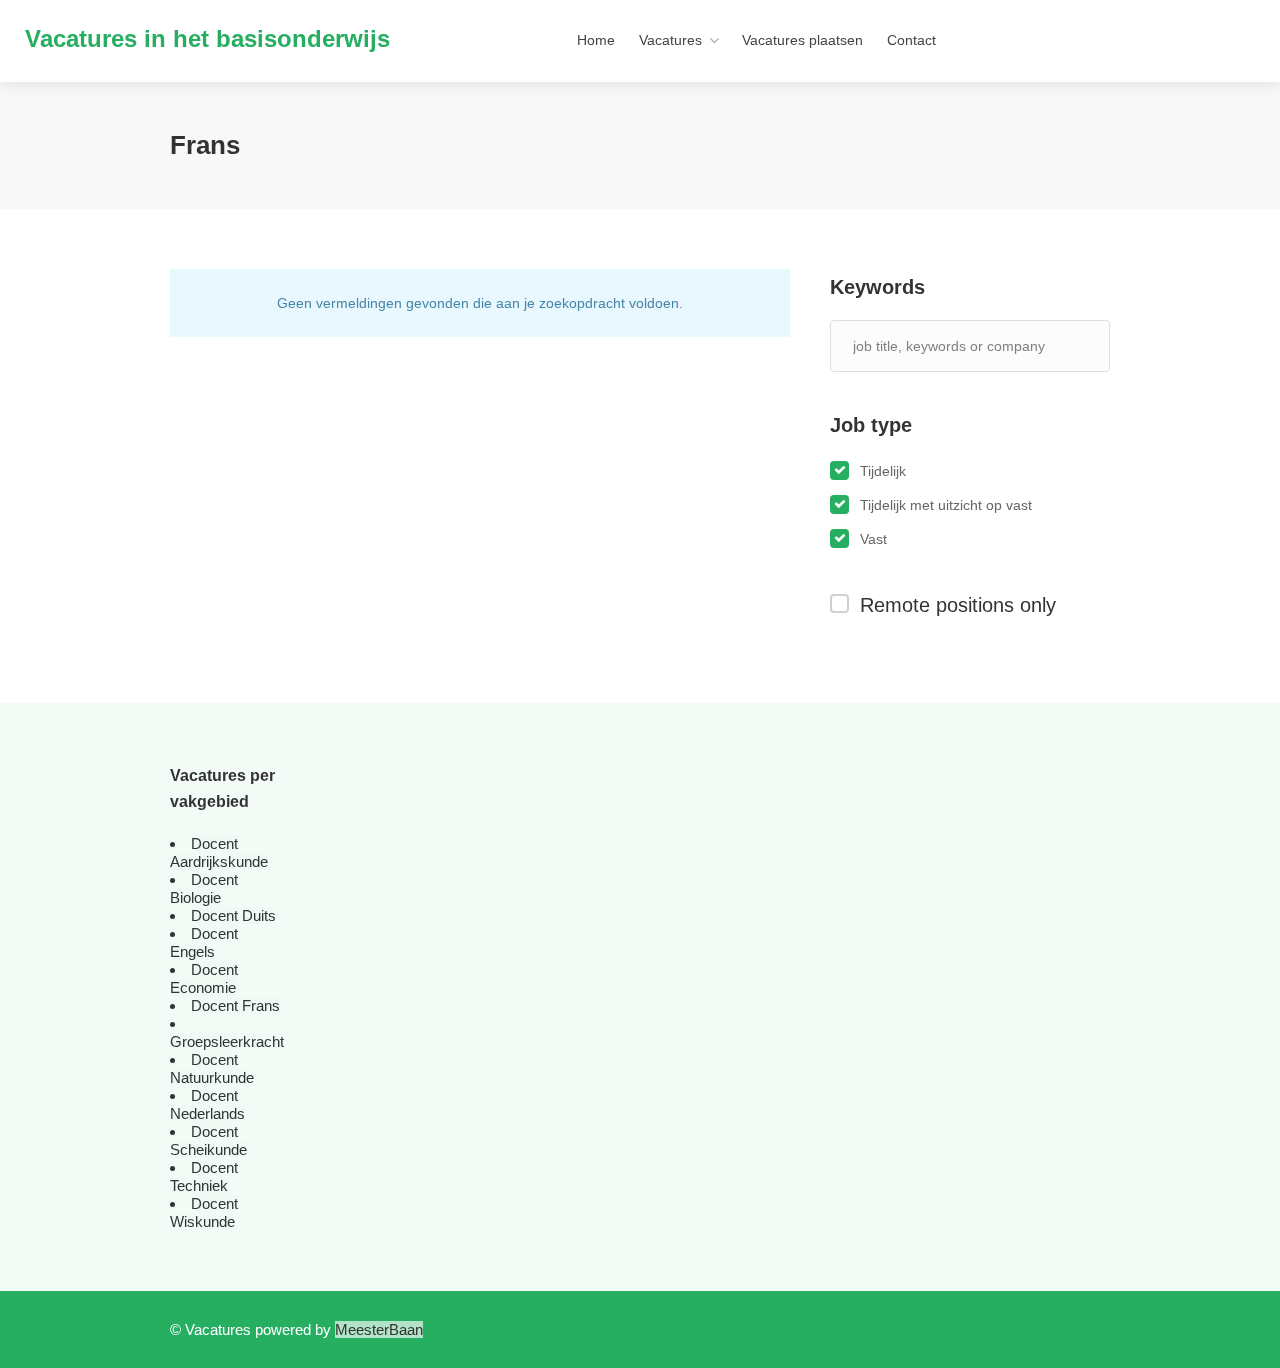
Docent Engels (204, 942)
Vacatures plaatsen (802, 40)
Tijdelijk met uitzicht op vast (946, 505)
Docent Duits (233, 915)
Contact (911, 40)
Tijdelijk (883, 471)
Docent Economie (204, 978)
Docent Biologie (204, 888)
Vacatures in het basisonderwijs (207, 38)
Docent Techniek (204, 1176)
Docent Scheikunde (208, 1140)
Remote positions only (958, 605)
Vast (873, 539)
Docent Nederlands (207, 1104)
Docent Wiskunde (204, 1212)
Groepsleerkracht (227, 1041)
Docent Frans (235, 1005)
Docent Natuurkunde (212, 1068)
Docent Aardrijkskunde (219, 852)
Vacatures (670, 40)
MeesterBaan (379, 1329)
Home (596, 40)
